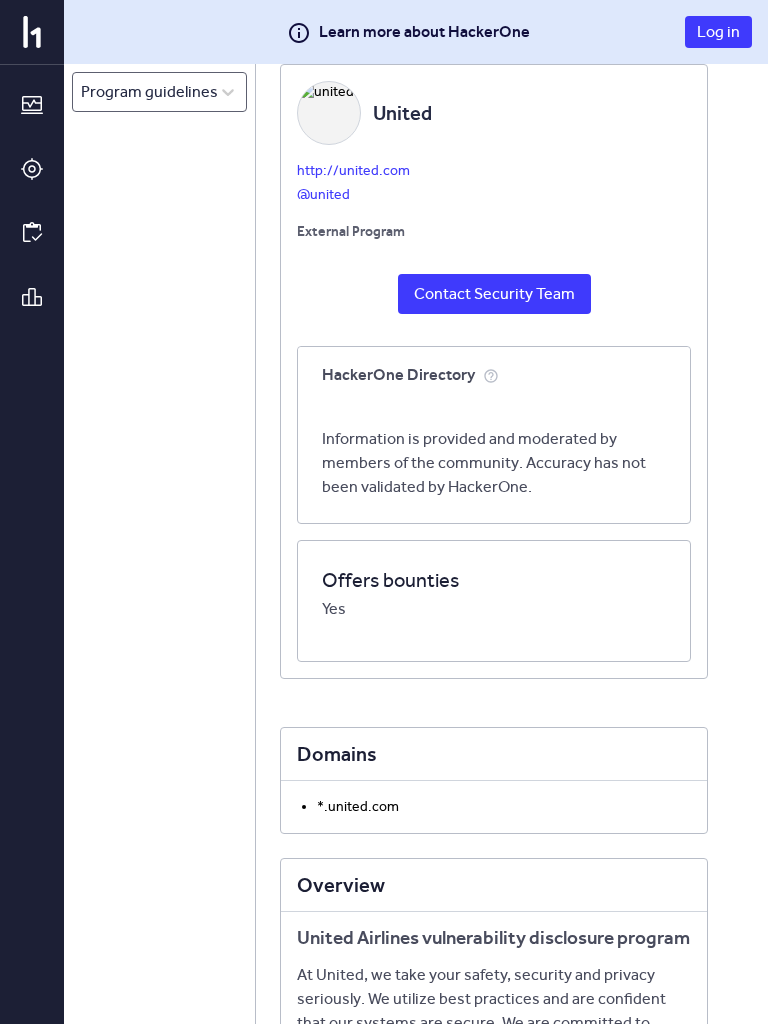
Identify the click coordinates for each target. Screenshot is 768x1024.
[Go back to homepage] (32, 32)
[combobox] (82, 92)
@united (323, 194)
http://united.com (353, 170)
